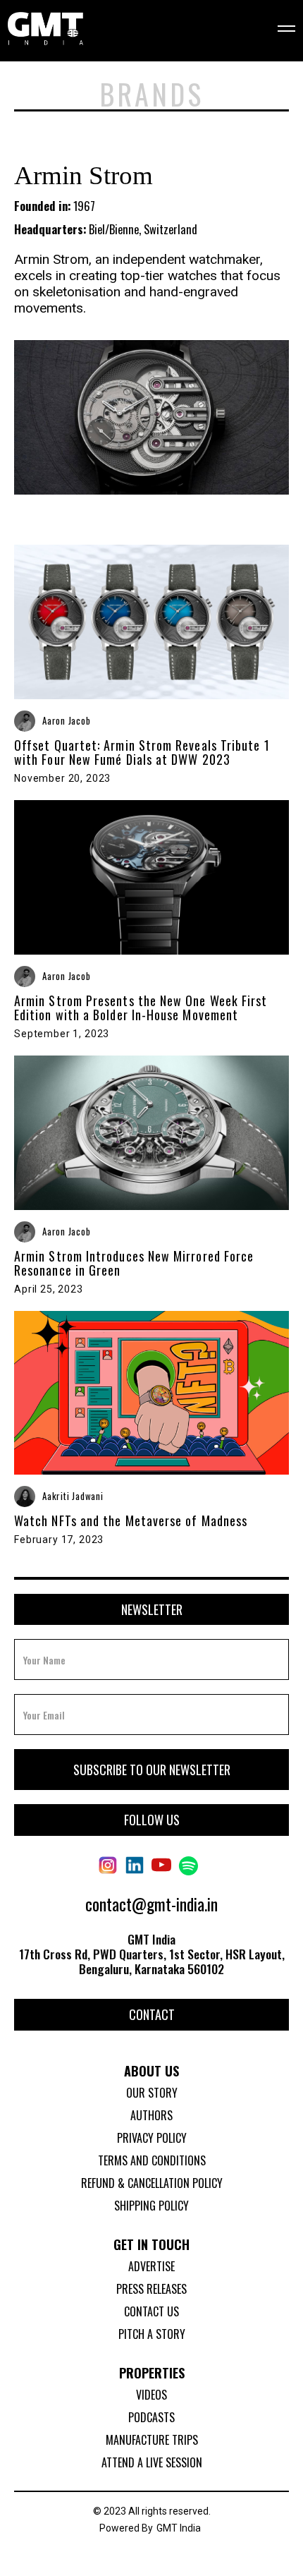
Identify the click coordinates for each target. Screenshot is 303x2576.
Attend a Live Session (152, 2462)
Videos (151, 2395)
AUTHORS (151, 2115)
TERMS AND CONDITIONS (152, 2160)
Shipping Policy (151, 2206)
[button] (277, 30)
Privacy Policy (152, 2138)
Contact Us (151, 2311)
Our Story (152, 2093)
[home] (45, 30)
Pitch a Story (152, 2334)
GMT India (179, 2528)
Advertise (151, 2266)
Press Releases (151, 2289)
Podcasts (151, 2417)
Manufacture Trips (152, 2440)
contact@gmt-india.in (151, 1904)
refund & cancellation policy (152, 2183)
